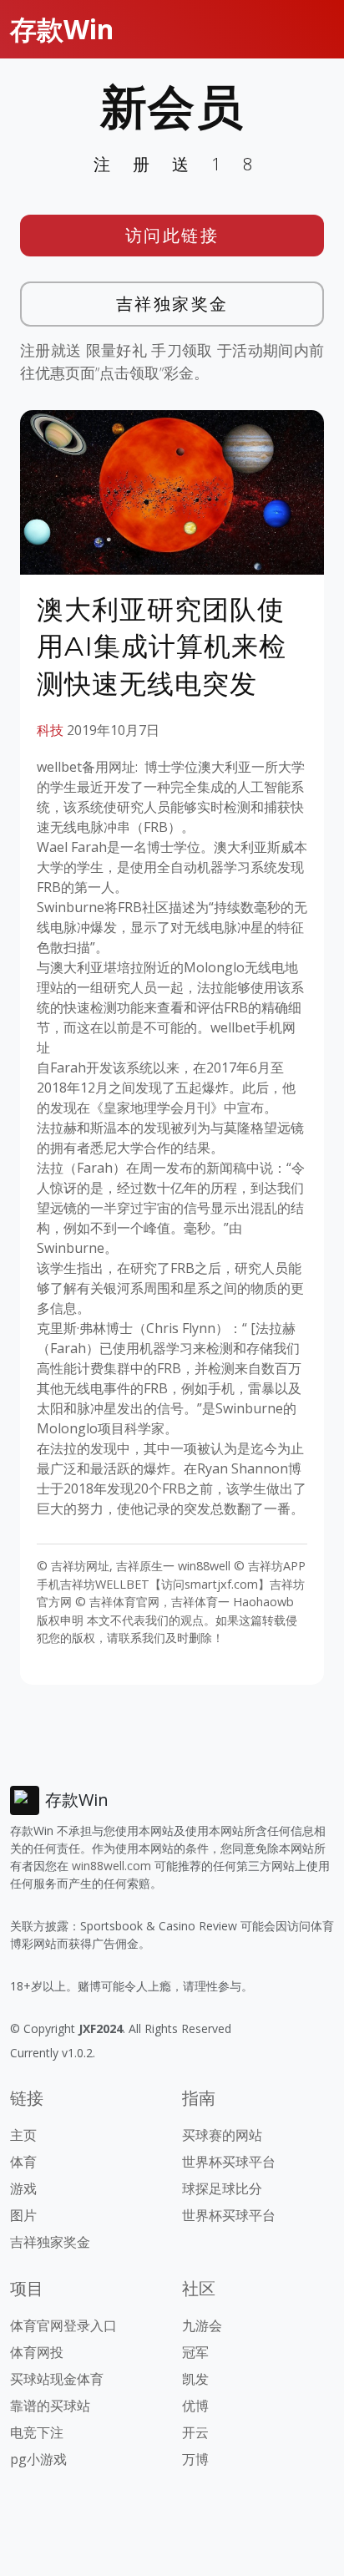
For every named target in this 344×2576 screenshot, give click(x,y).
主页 (23, 2135)
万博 (195, 2459)
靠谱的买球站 (50, 2406)
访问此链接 (172, 235)
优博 (195, 2406)
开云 (195, 2432)
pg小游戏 (38, 2459)
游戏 (23, 2188)
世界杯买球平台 (229, 2162)
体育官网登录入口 (63, 2325)
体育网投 (37, 2352)
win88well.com (111, 1866)
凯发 (195, 2379)
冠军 (195, 2352)
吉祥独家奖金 (172, 304)
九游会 (202, 2325)
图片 (23, 2215)
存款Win (62, 29)
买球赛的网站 (222, 2135)
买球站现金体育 (57, 2379)
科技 (50, 730)
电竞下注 (37, 2432)
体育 (23, 2162)
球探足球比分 (222, 2188)
